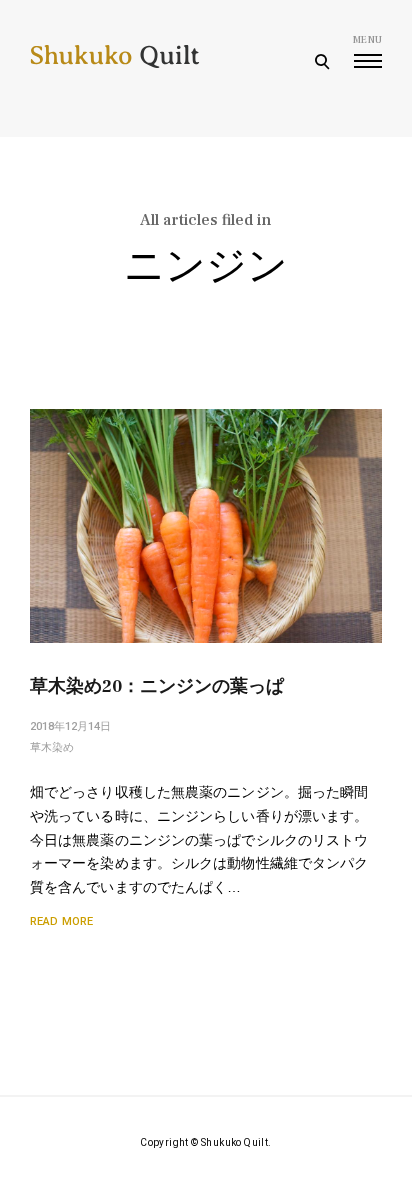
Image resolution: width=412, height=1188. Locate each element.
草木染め (52, 747)
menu (367, 39)
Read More (61, 921)
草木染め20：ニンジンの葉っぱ (157, 686)
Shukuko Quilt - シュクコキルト (115, 70)
